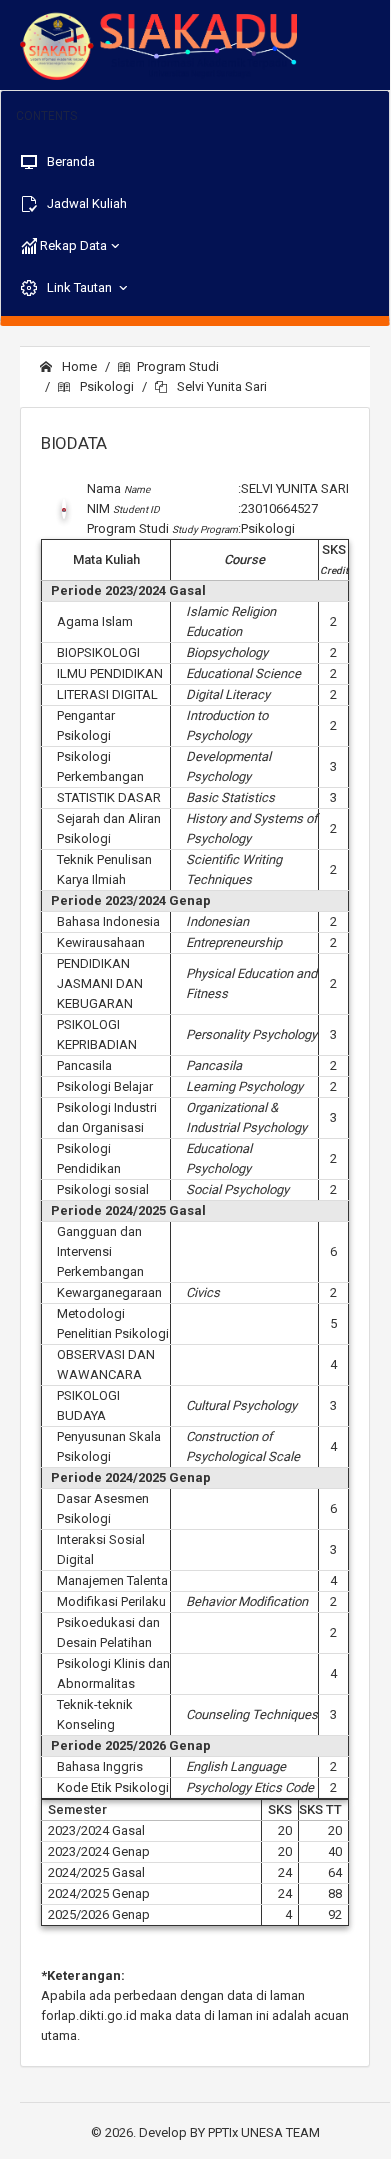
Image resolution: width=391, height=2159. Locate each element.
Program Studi (178, 366)
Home (78, 366)
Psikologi (105, 386)
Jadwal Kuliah (85, 203)
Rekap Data (72, 245)
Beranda (69, 161)
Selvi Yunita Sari (220, 386)
